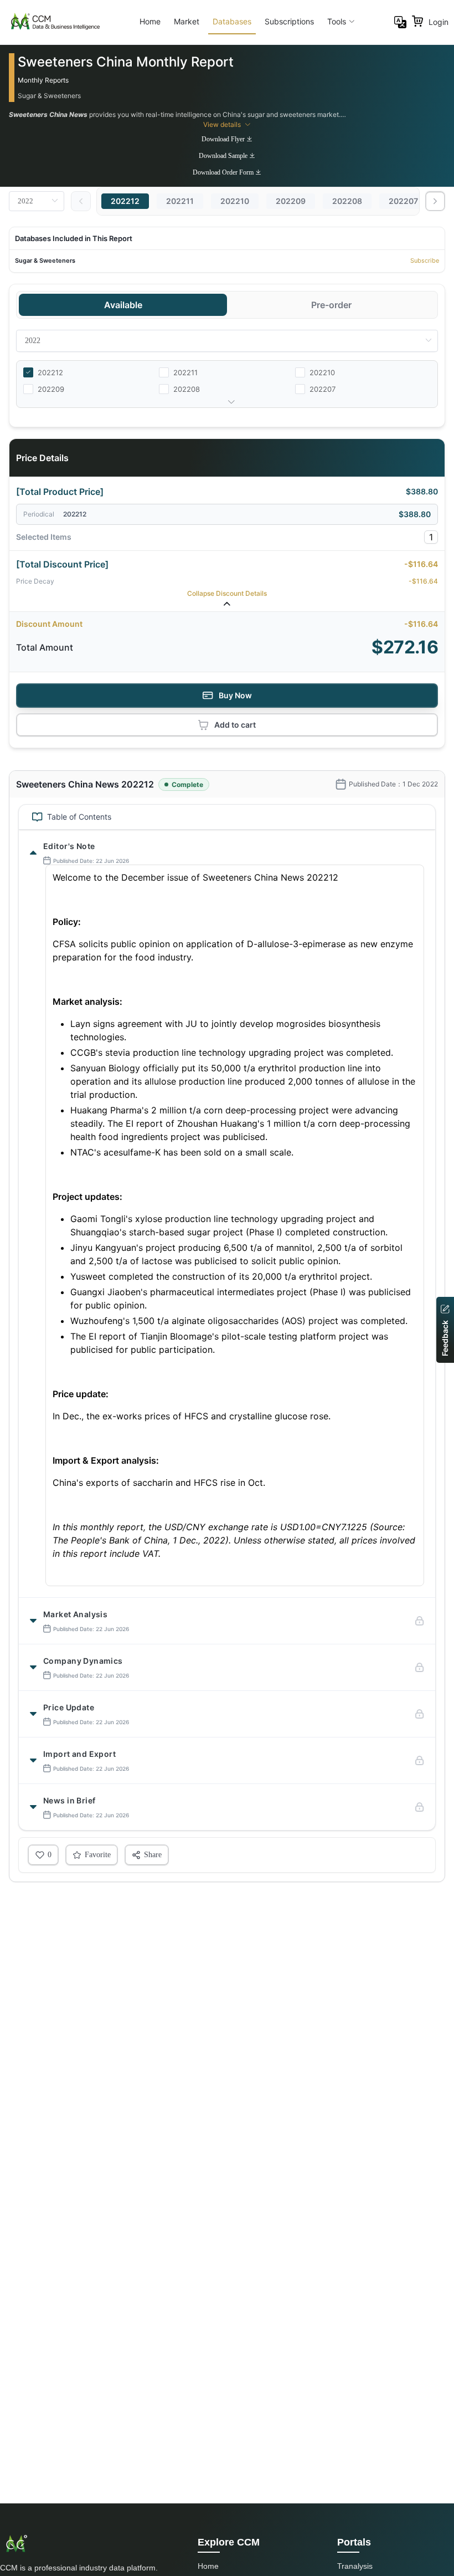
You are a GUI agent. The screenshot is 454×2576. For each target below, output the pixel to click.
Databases (232, 21)
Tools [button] (337, 21)
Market (187, 21)
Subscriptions (289, 21)
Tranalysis (355, 2566)
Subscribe (425, 260)
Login (438, 22)
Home (150, 21)
